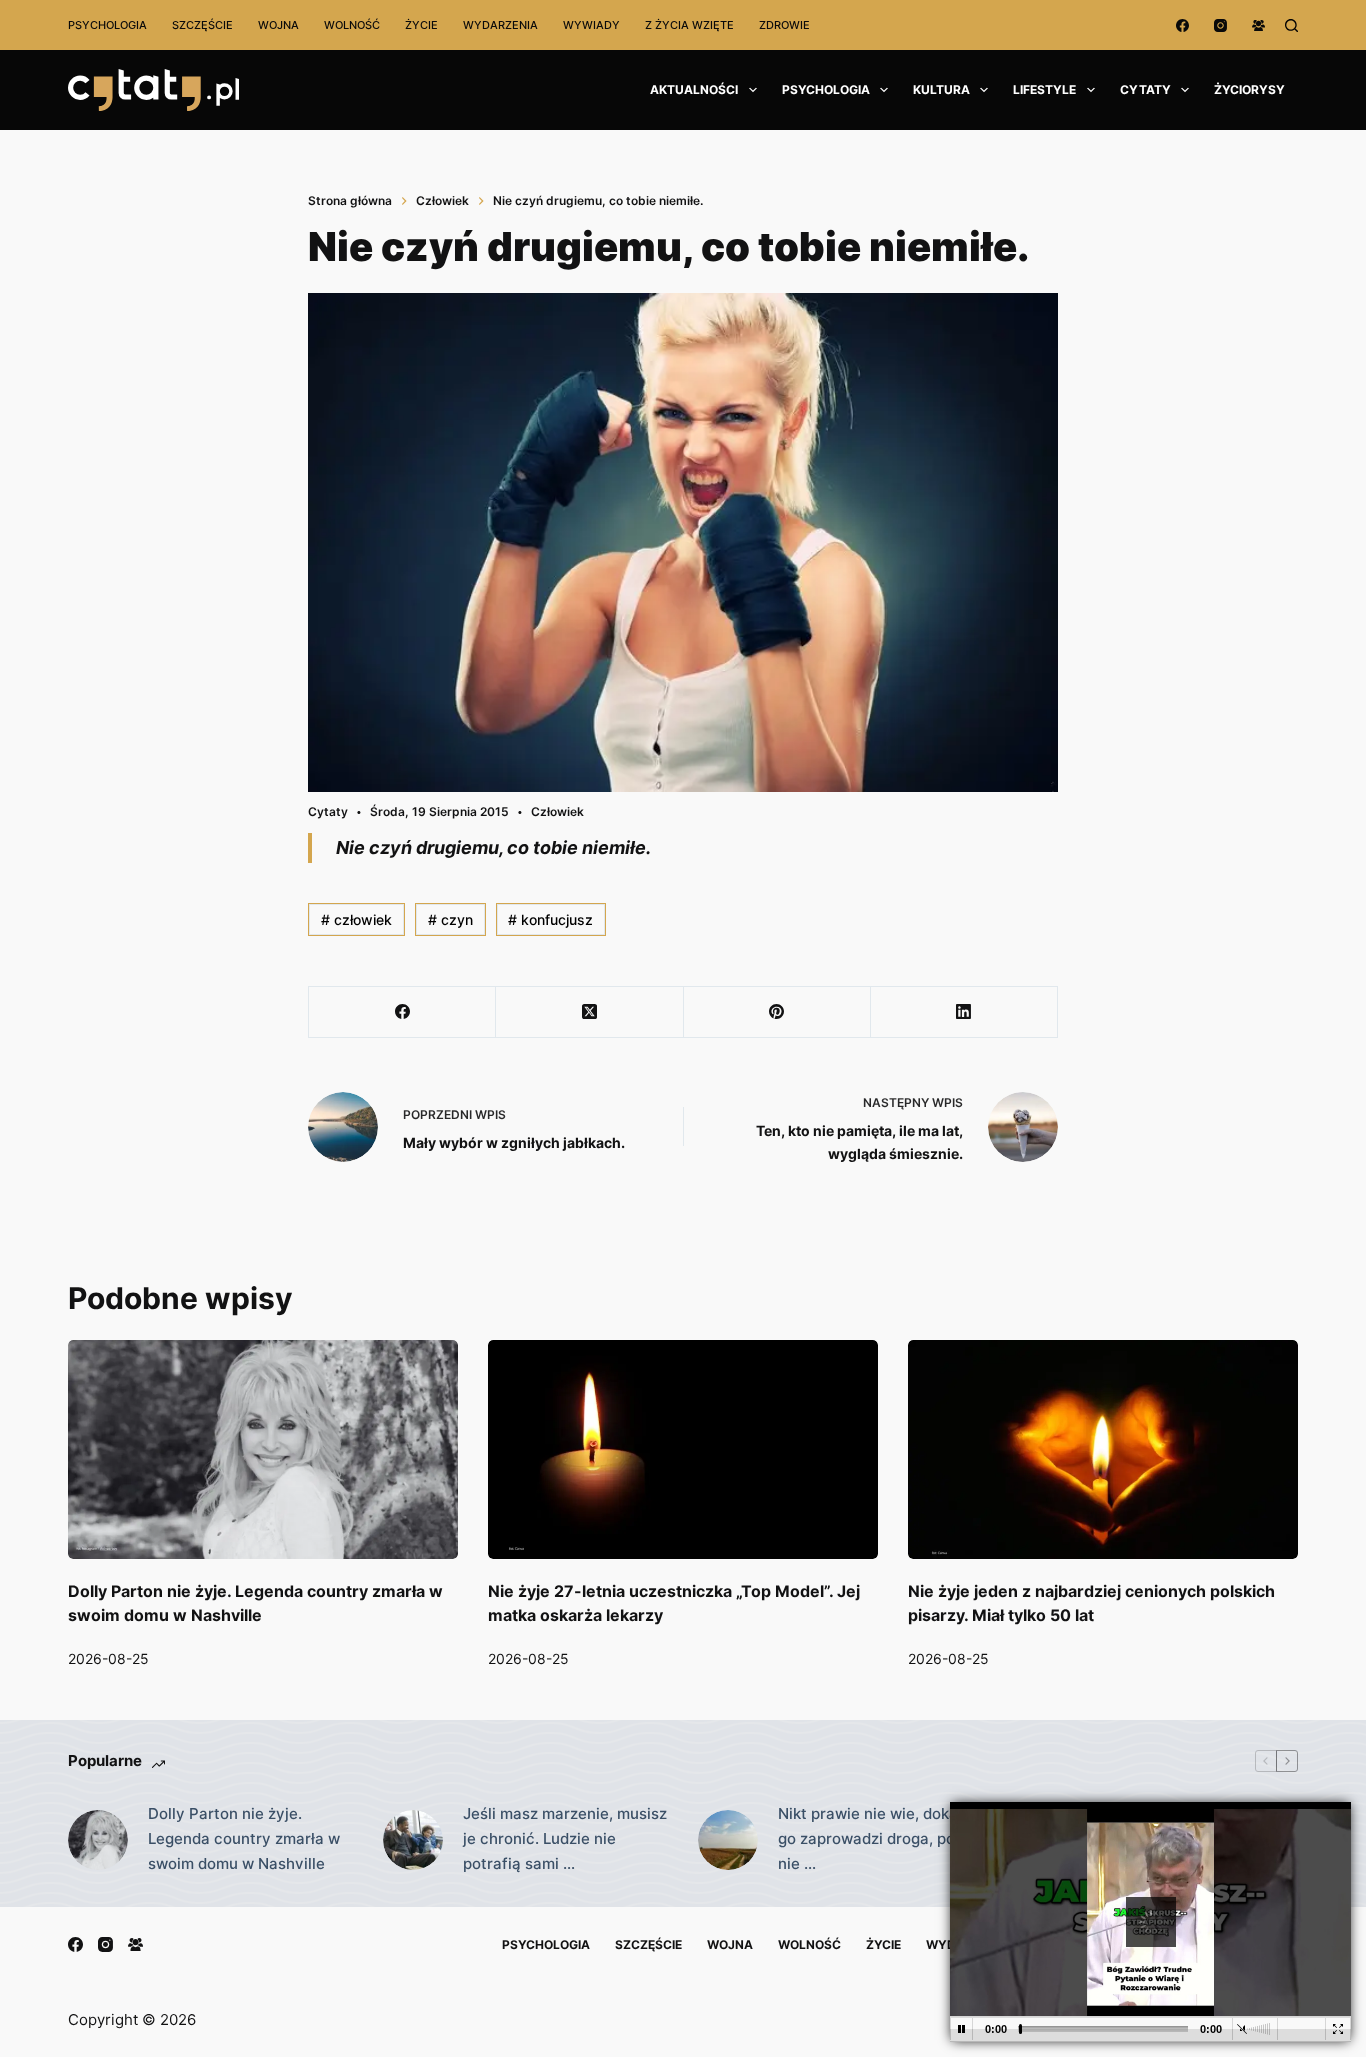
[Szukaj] (1291, 25)
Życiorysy (1249, 89)
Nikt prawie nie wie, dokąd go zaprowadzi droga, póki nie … (872, 1838)
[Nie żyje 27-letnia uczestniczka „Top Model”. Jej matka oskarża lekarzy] (683, 1449)
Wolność (352, 25)
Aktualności (694, 89)
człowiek (356, 919)
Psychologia (107, 25)
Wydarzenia (500, 25)
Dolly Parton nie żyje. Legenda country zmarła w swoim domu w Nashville (244, 1838)
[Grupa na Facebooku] (1258, 25)
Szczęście (202, 25)
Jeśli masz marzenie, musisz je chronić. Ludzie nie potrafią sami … (565, 1838)
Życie (421, 25)
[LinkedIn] (964, 1012)
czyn (450, 919)
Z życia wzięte (689, 25)
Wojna (278, 25)
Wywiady (591, 25)
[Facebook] (1182, 25)
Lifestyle (1044, 89)
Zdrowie (784, 25)
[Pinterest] (777, 1012)
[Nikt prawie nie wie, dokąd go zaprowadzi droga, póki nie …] (728, 1840)
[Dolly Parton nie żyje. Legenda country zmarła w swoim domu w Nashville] (263, 1449)
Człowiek (557, 811)
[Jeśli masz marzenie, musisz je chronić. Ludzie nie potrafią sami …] (413, 1840)
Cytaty (1145, 89)
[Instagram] (1220, 25)
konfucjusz (550, 919)
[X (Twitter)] (589, 1012)
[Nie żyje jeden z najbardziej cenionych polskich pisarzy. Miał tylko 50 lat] (1103, 1449)
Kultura (941, 89)
